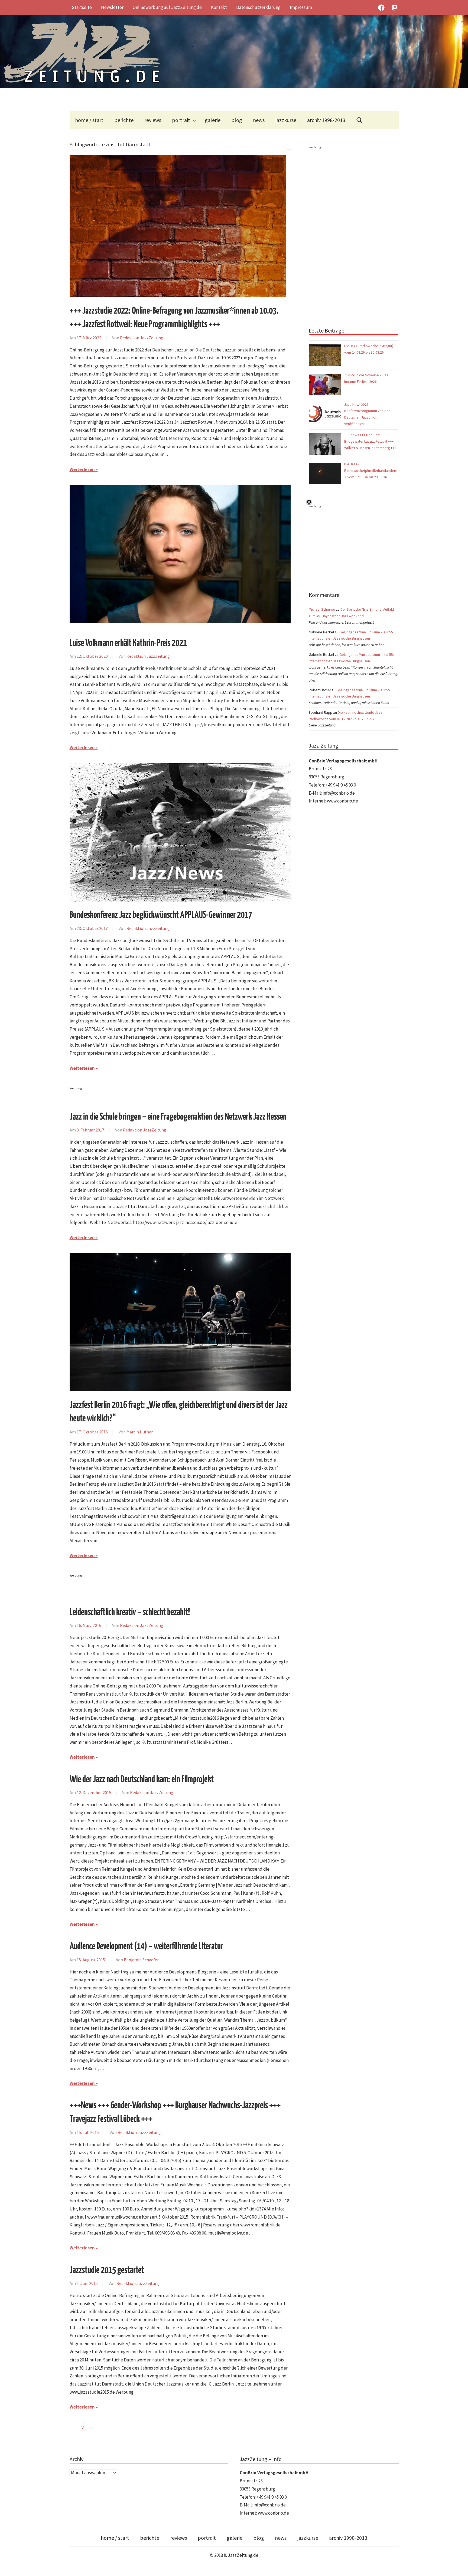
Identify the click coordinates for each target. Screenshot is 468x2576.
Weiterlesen (82, 469)
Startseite (82, 7)
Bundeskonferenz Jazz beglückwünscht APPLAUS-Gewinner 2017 (161, 915)
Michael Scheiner (322, 609)
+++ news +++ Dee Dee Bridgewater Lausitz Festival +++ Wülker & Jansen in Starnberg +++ (370, 441)
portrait (181, 120)
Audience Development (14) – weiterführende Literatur (146, 1947)
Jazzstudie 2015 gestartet (107, 2270)
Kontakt (219, 7)
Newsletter (112, 7)
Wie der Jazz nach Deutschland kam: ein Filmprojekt (142, 1780)
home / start (89, 120)
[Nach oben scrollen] (459, 2567)
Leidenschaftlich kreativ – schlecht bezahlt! (130, 1612)
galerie (213, 120)
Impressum (301, 7)
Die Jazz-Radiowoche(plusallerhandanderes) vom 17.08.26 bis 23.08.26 (371, 471)
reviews (153, 120)
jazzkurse (286, 120)
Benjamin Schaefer (141, 1960)
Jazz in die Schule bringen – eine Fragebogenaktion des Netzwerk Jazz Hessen (178, 1117)
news (259, 120)
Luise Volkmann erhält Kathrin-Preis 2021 (128, 643)
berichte (124, 120)
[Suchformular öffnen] (359, 120)
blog (237, 120)
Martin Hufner (140, 1432)
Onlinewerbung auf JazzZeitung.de (167, 7)
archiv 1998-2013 (326, 120)
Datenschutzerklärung (258, 7)
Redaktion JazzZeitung (142, 338)
